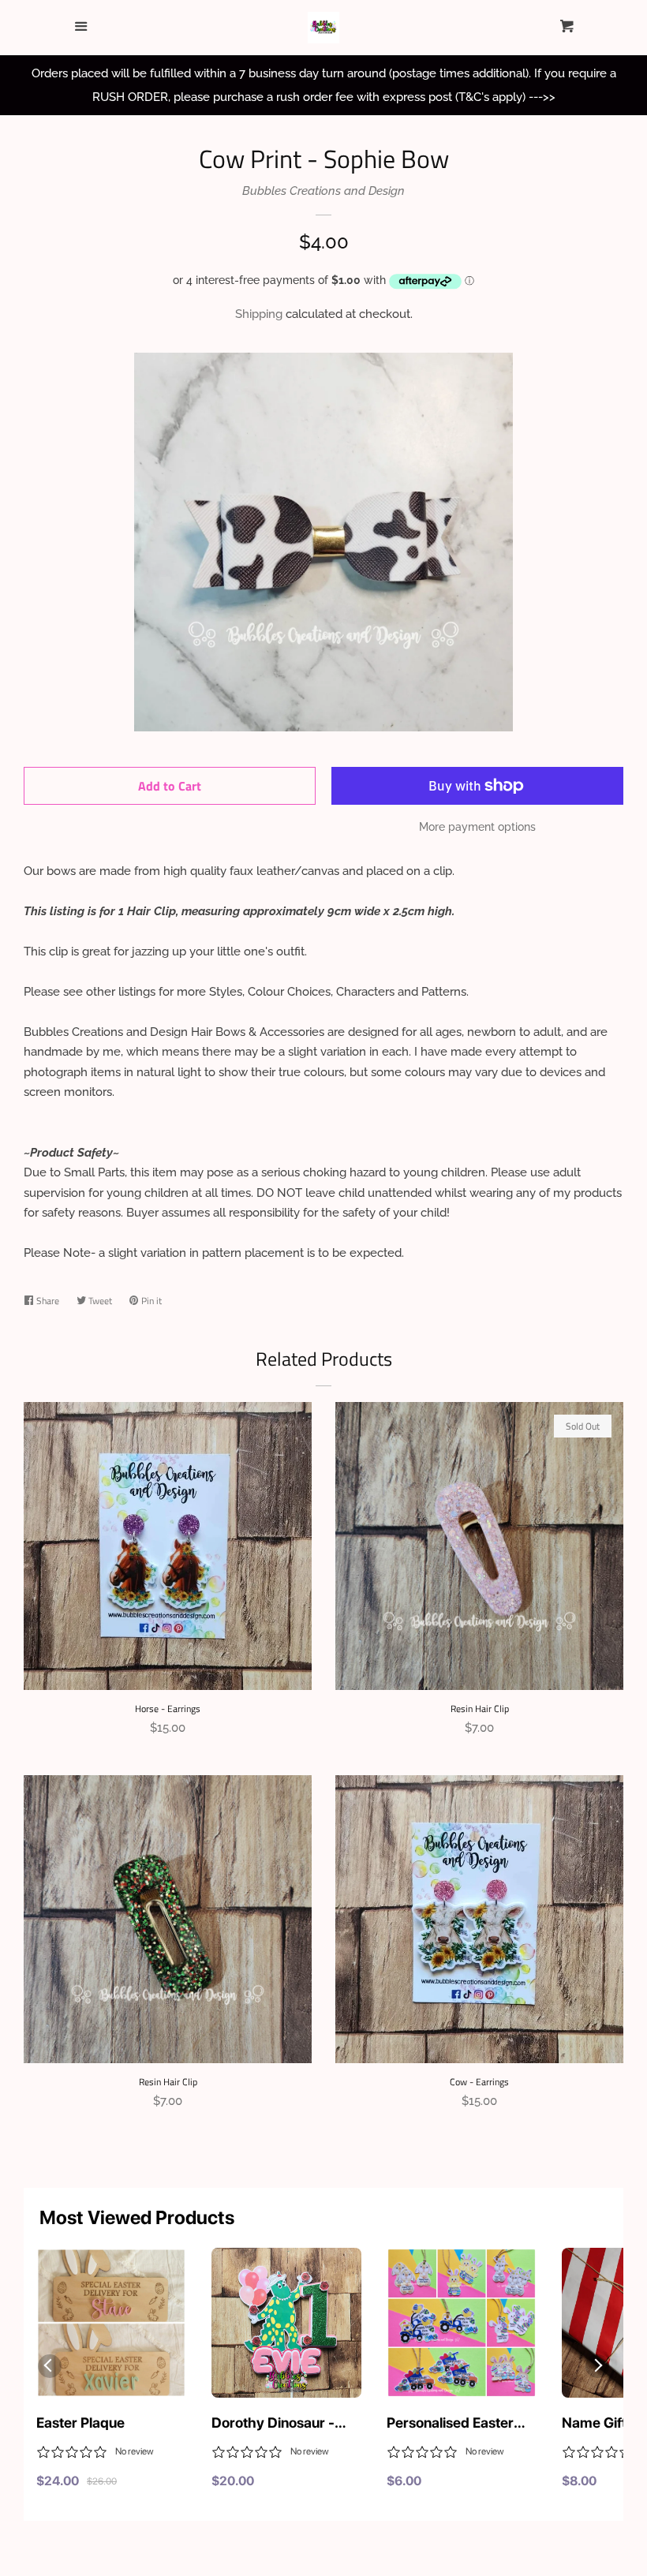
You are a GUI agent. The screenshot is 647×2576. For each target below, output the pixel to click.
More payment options (477, 827)
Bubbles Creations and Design (323, 191)
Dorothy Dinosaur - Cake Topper (273, 2424)
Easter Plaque (80, 2423)
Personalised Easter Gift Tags (450, 2424)
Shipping (259, 314)
